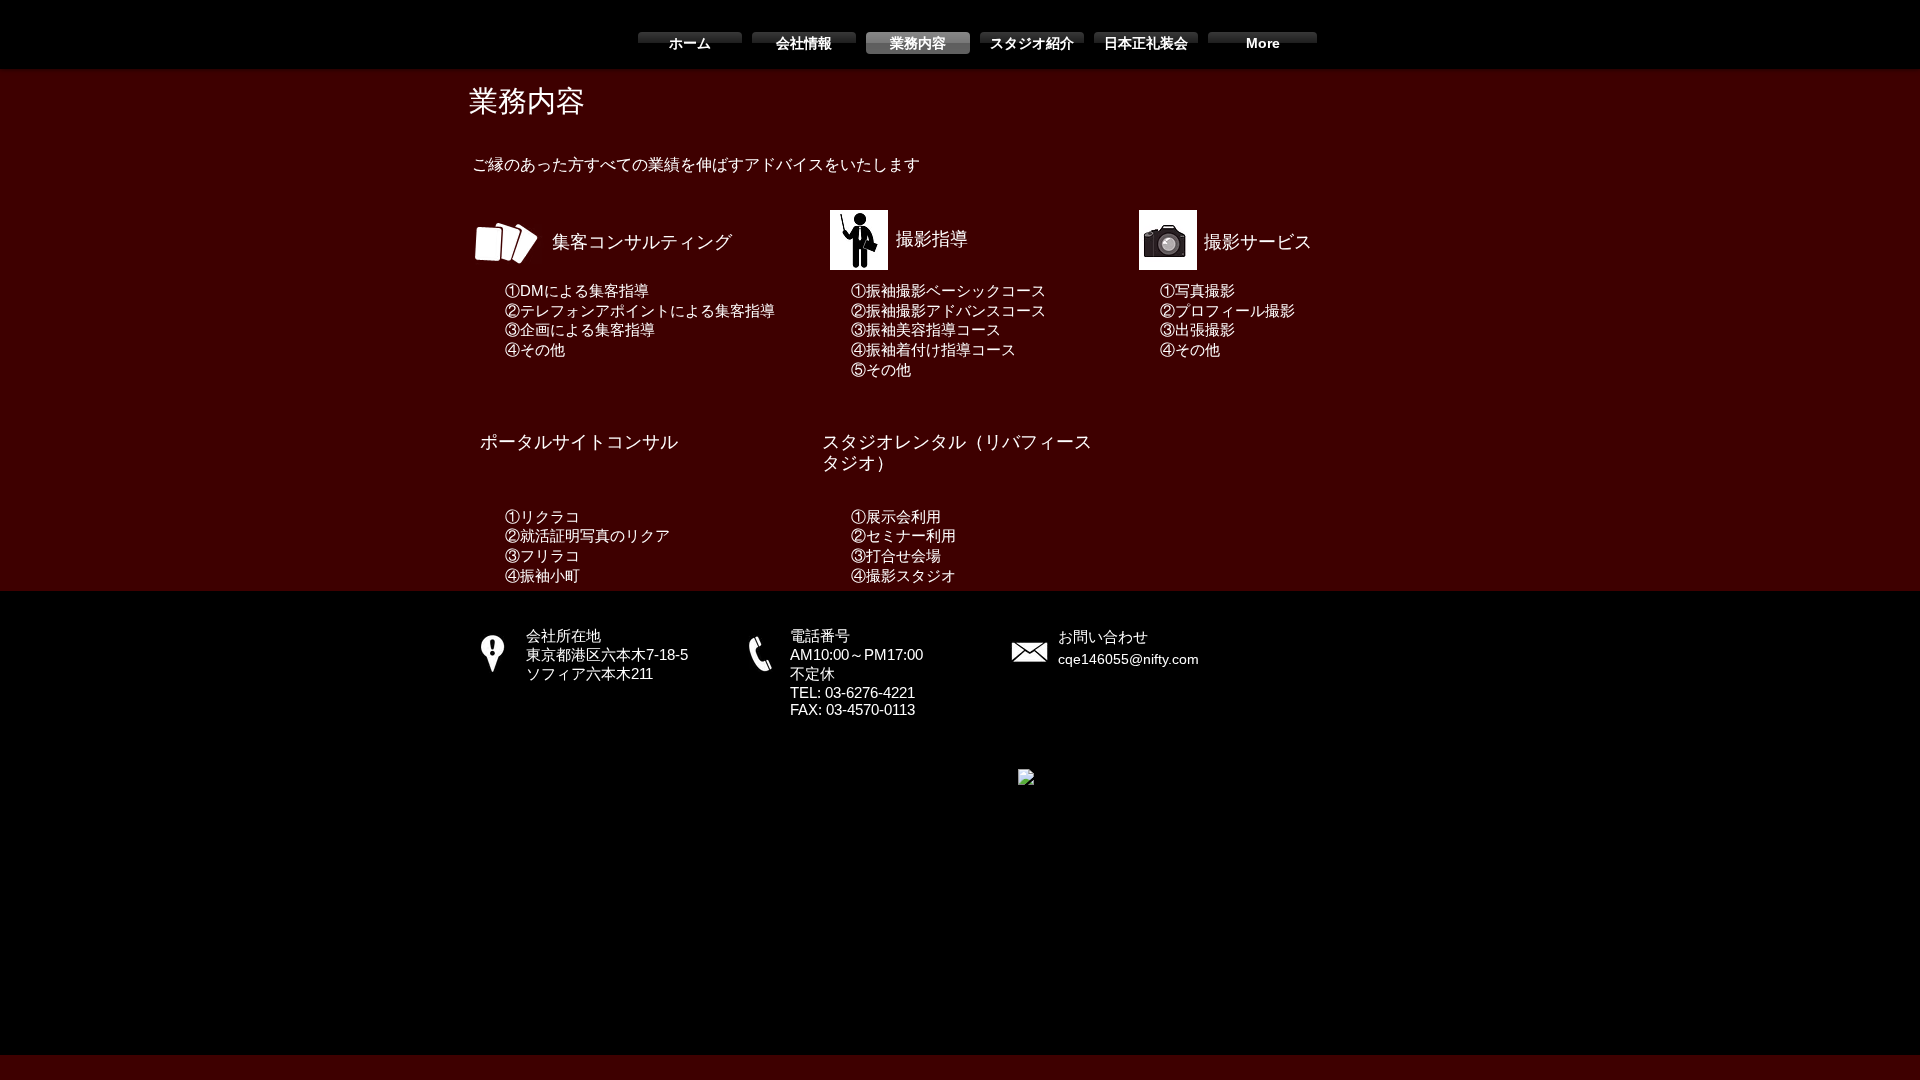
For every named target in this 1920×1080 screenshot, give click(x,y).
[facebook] (1026, 777)
